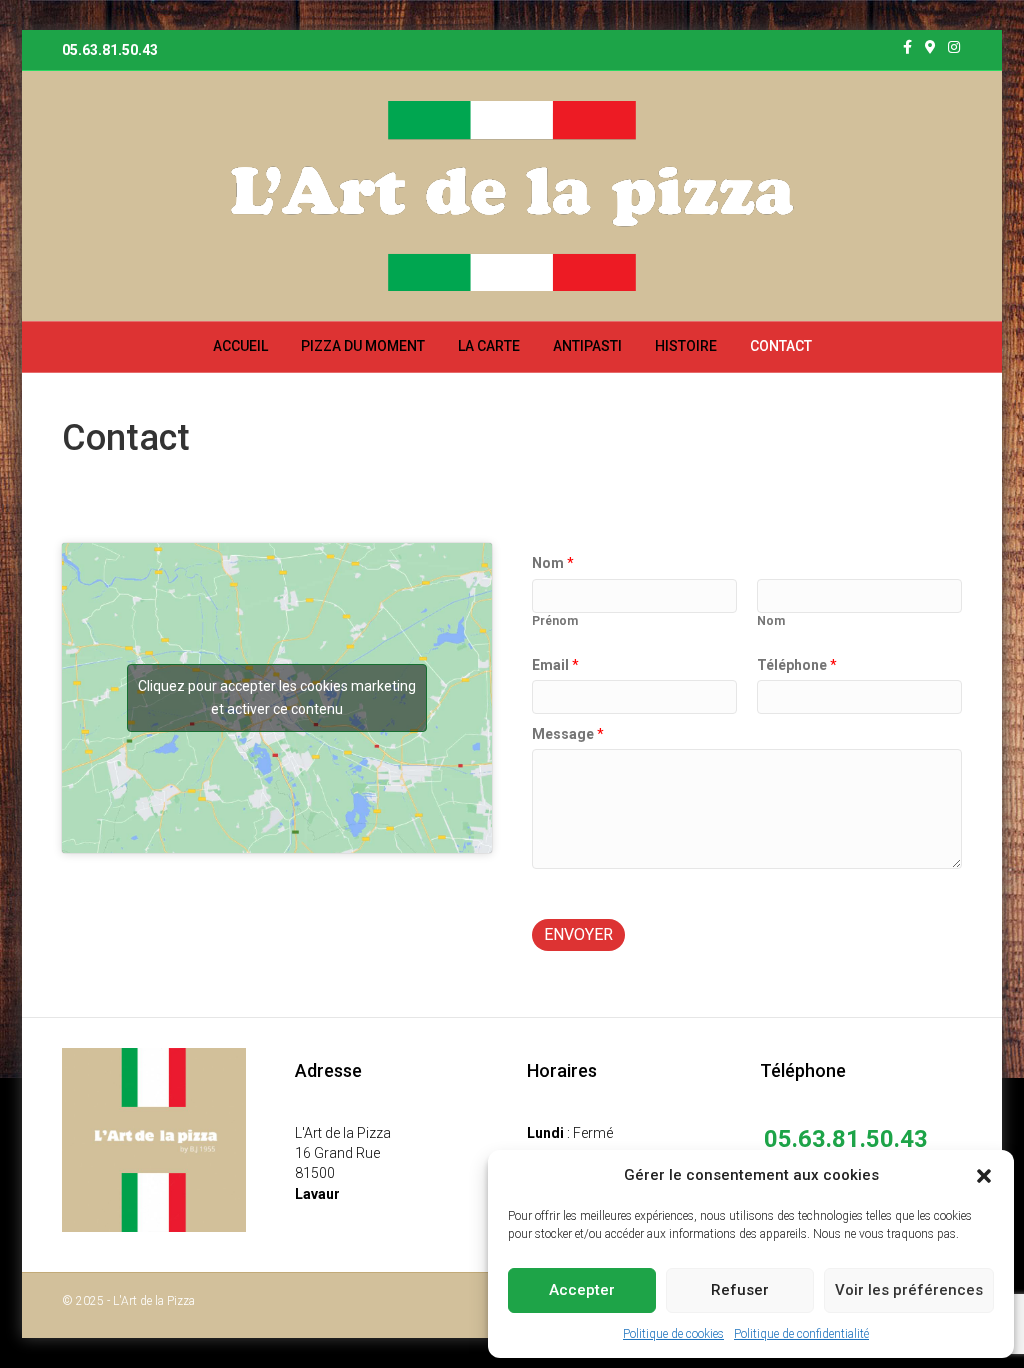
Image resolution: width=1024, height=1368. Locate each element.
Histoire (686, 346)
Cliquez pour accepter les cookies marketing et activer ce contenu (277, 697)
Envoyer (578, 934)
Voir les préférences (909, 1290)
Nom (553, 563)
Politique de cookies (673, 1334)
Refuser (740, 1290)
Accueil (240, 346)
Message (568, 734)
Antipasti (587, 346)
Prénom (555, 621)
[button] (984, 1176)
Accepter (582, 1290)
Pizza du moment (363, 346)
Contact (781, 346)
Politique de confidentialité (801, 1334)
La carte (489, 346)
